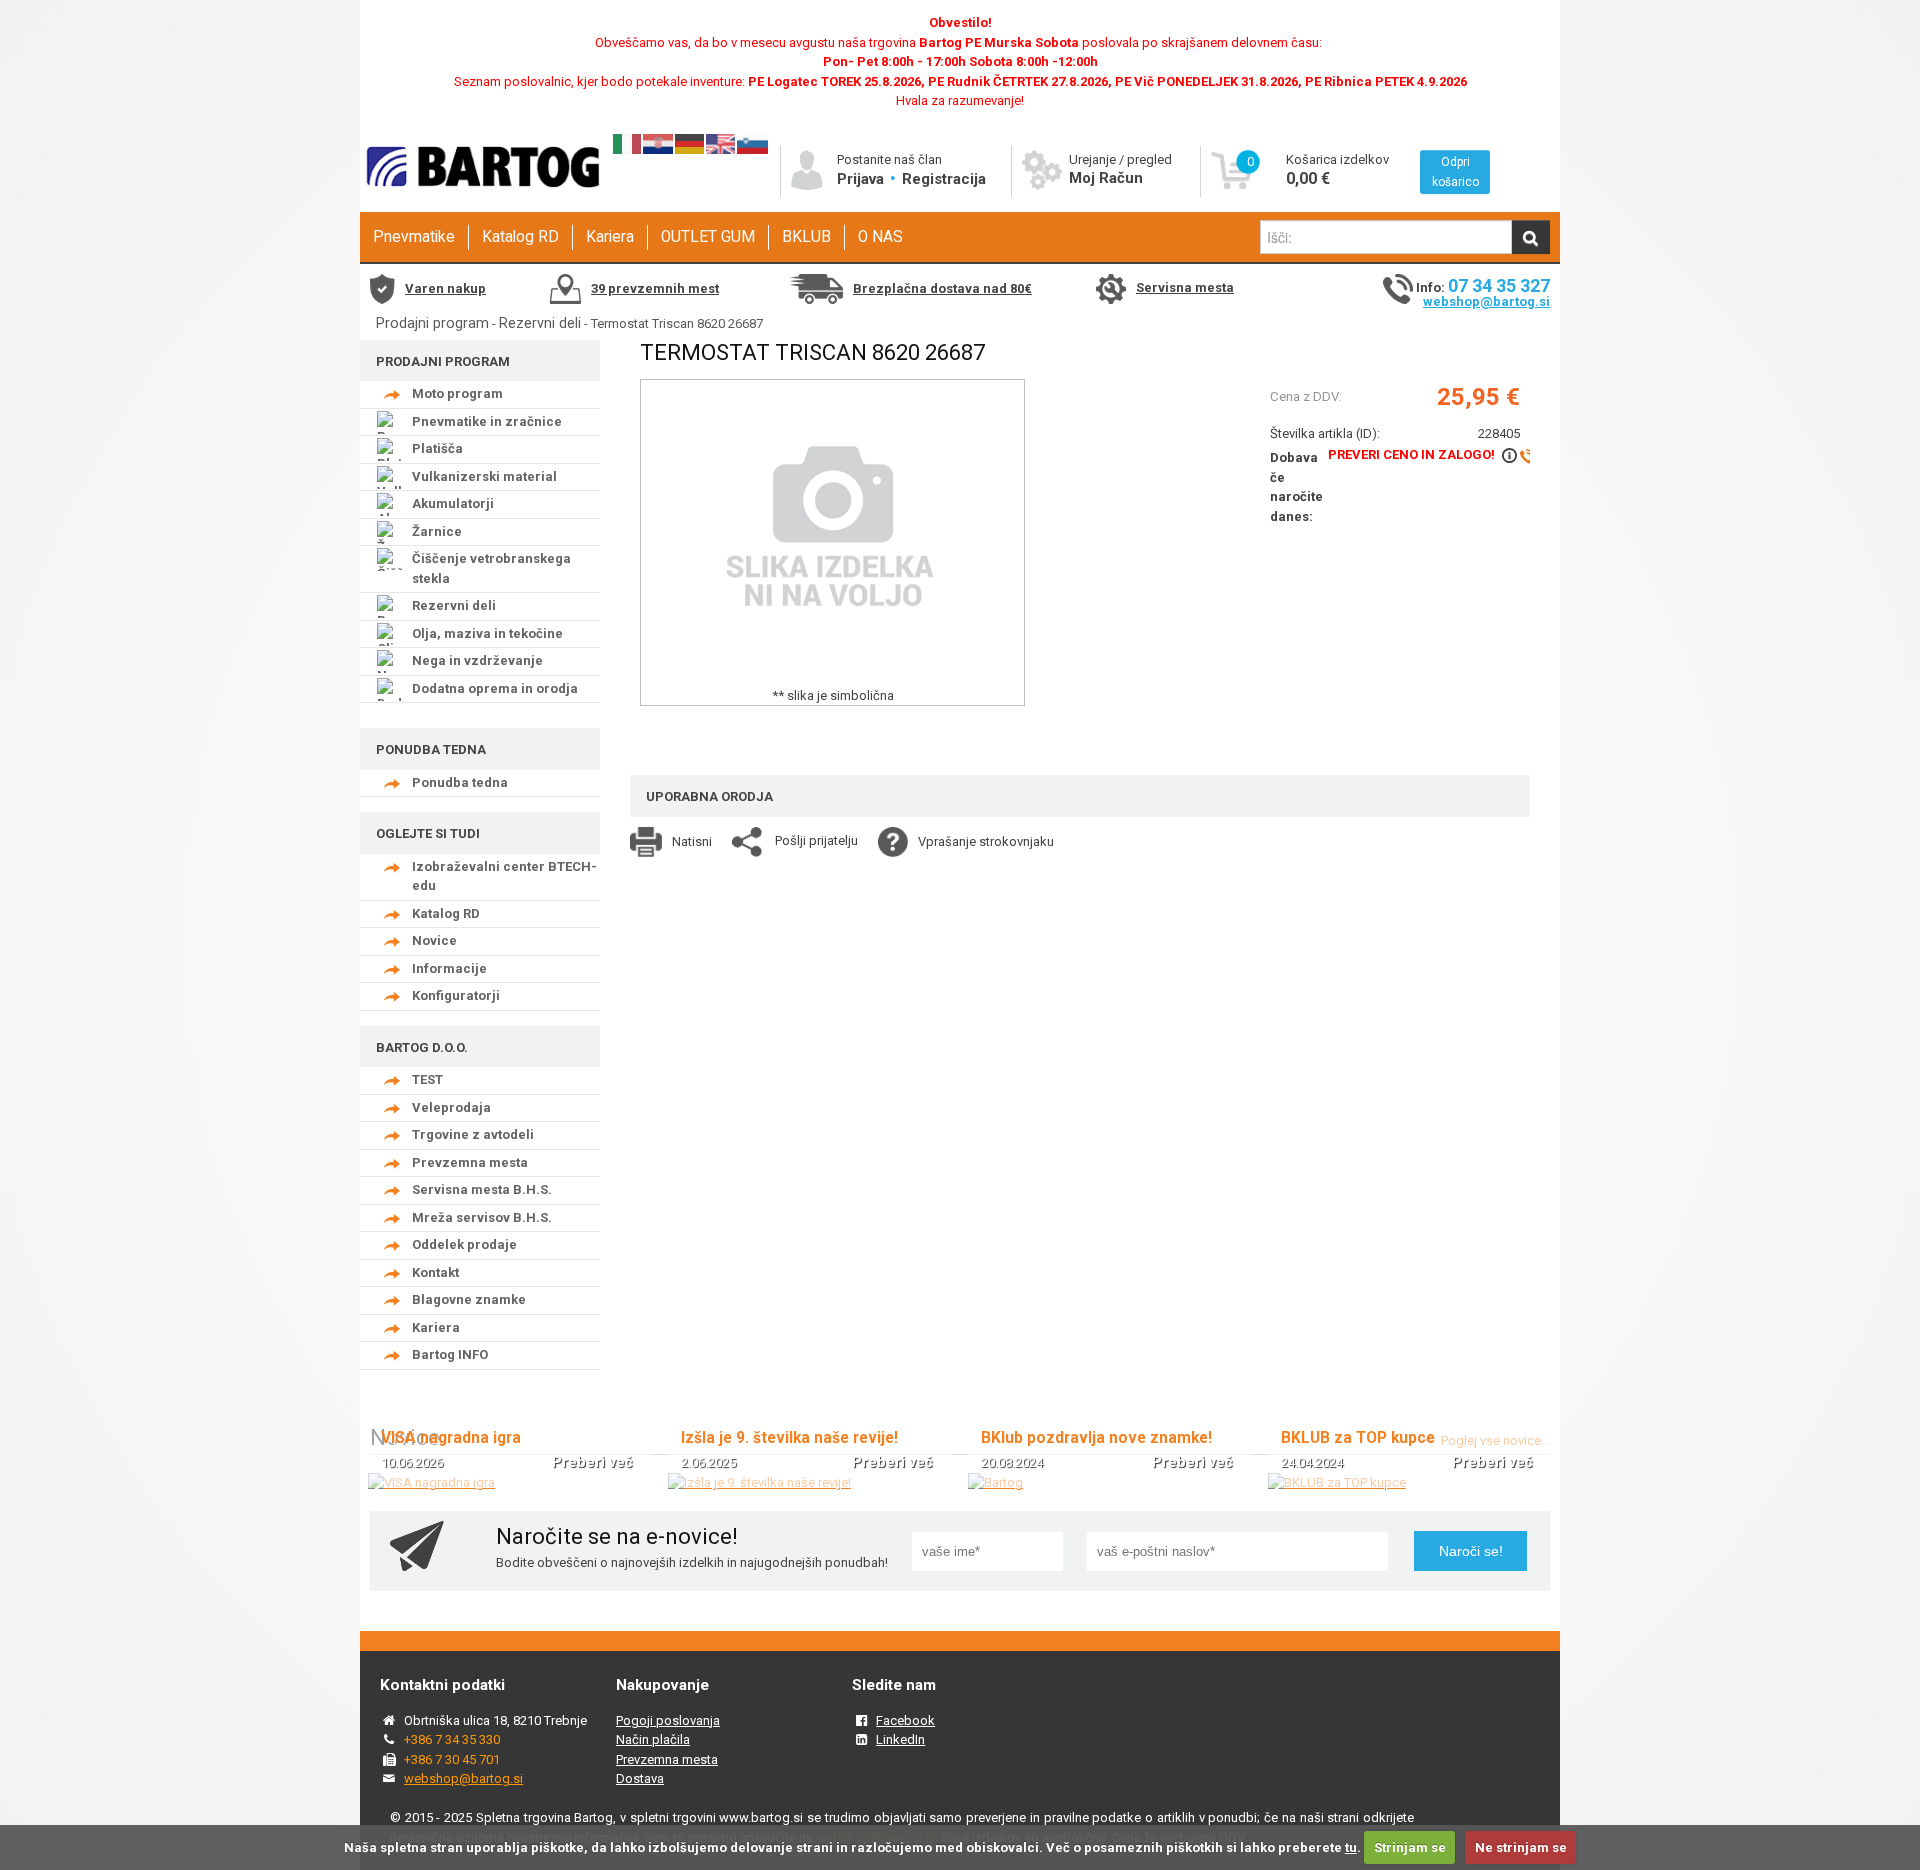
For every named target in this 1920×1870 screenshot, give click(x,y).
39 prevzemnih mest (655, 288)
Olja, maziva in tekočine (487, 633)
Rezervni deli (540, 323)
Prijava (862, 179)
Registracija (944, 179)
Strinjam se (1410, 1847)
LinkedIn (900, 1739)
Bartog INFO (450, 1354)
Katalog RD (520, 237)
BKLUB (806, 237)
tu (1351, 1847)
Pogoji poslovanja (668, 1720)
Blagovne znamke (469, 1299)
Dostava (640, 1778)
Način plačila (653, 1739)
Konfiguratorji (456, 995)
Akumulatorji (453, 503)
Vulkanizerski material (484, 476)
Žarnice (437, 531)
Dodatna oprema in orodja (495, 688)
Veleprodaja (451, 1107)
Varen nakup (445, 288)
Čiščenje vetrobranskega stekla (491, 568)
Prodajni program (432, 323)
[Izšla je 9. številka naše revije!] (759, 1482)
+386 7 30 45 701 (452, 1759)
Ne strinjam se (1521, 1847)
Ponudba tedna (460, 782)
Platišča (437, 448)
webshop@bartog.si (1486, 301)
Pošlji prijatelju (816, 840)
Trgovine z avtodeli (473, 1134)
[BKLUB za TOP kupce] (1337, 1482)
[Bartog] (995, 1482)
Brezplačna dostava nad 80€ (942, 288)
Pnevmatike (414, 237)
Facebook (905, 1720)
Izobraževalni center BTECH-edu (504, 876)
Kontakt (435, 1272)
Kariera (610, 237)
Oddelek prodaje (464, 1244)
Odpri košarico (1455, 172)
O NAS (880, 237)
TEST (427, 1079)
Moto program (457, 393)
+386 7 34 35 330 (452, 1739)
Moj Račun (1106, 178)
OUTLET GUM (708, 237)
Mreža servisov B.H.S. (482, 1217)
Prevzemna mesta (470, 1162)
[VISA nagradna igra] (431, 1482)
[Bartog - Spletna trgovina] (480, 205)
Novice (434, 940)
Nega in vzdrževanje (477, 660)
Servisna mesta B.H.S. (482, 1189)
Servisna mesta (1185, 287)
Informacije (449, 968)
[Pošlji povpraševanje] (1516, 454)
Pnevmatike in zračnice (487, 421)
